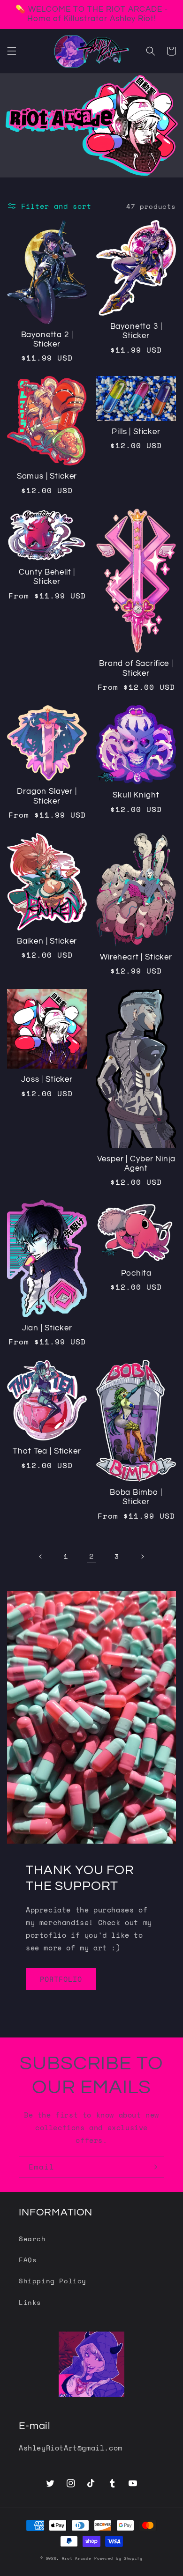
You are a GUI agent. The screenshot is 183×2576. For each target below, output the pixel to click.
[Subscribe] (153, 2167)
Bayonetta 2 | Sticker (47, 340)
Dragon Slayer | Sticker (47, 796)
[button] (12, 51)
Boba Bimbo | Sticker (136, 1497)
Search (32, 2239)
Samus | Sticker (47, 476)
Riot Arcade (77, 2558)
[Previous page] (41, 1557)
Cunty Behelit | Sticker (47, 577)
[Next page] (142, 1557)
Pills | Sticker (136, 432)
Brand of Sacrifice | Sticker (136, 668)
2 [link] (91, 1556)
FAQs (28, 2260)
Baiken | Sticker (47, 941)
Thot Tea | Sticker (47, 1451)
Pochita (136, 1273)
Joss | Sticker (47, 1079)
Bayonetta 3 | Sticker (136, 331)
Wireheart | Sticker (136, 957)
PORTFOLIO (61, 1979)
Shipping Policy (53, 2281)
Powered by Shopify (118, 2558)
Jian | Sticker (47, 1328)
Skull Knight (136, 795)
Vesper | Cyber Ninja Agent (136, 1164)
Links (30, 2302)
